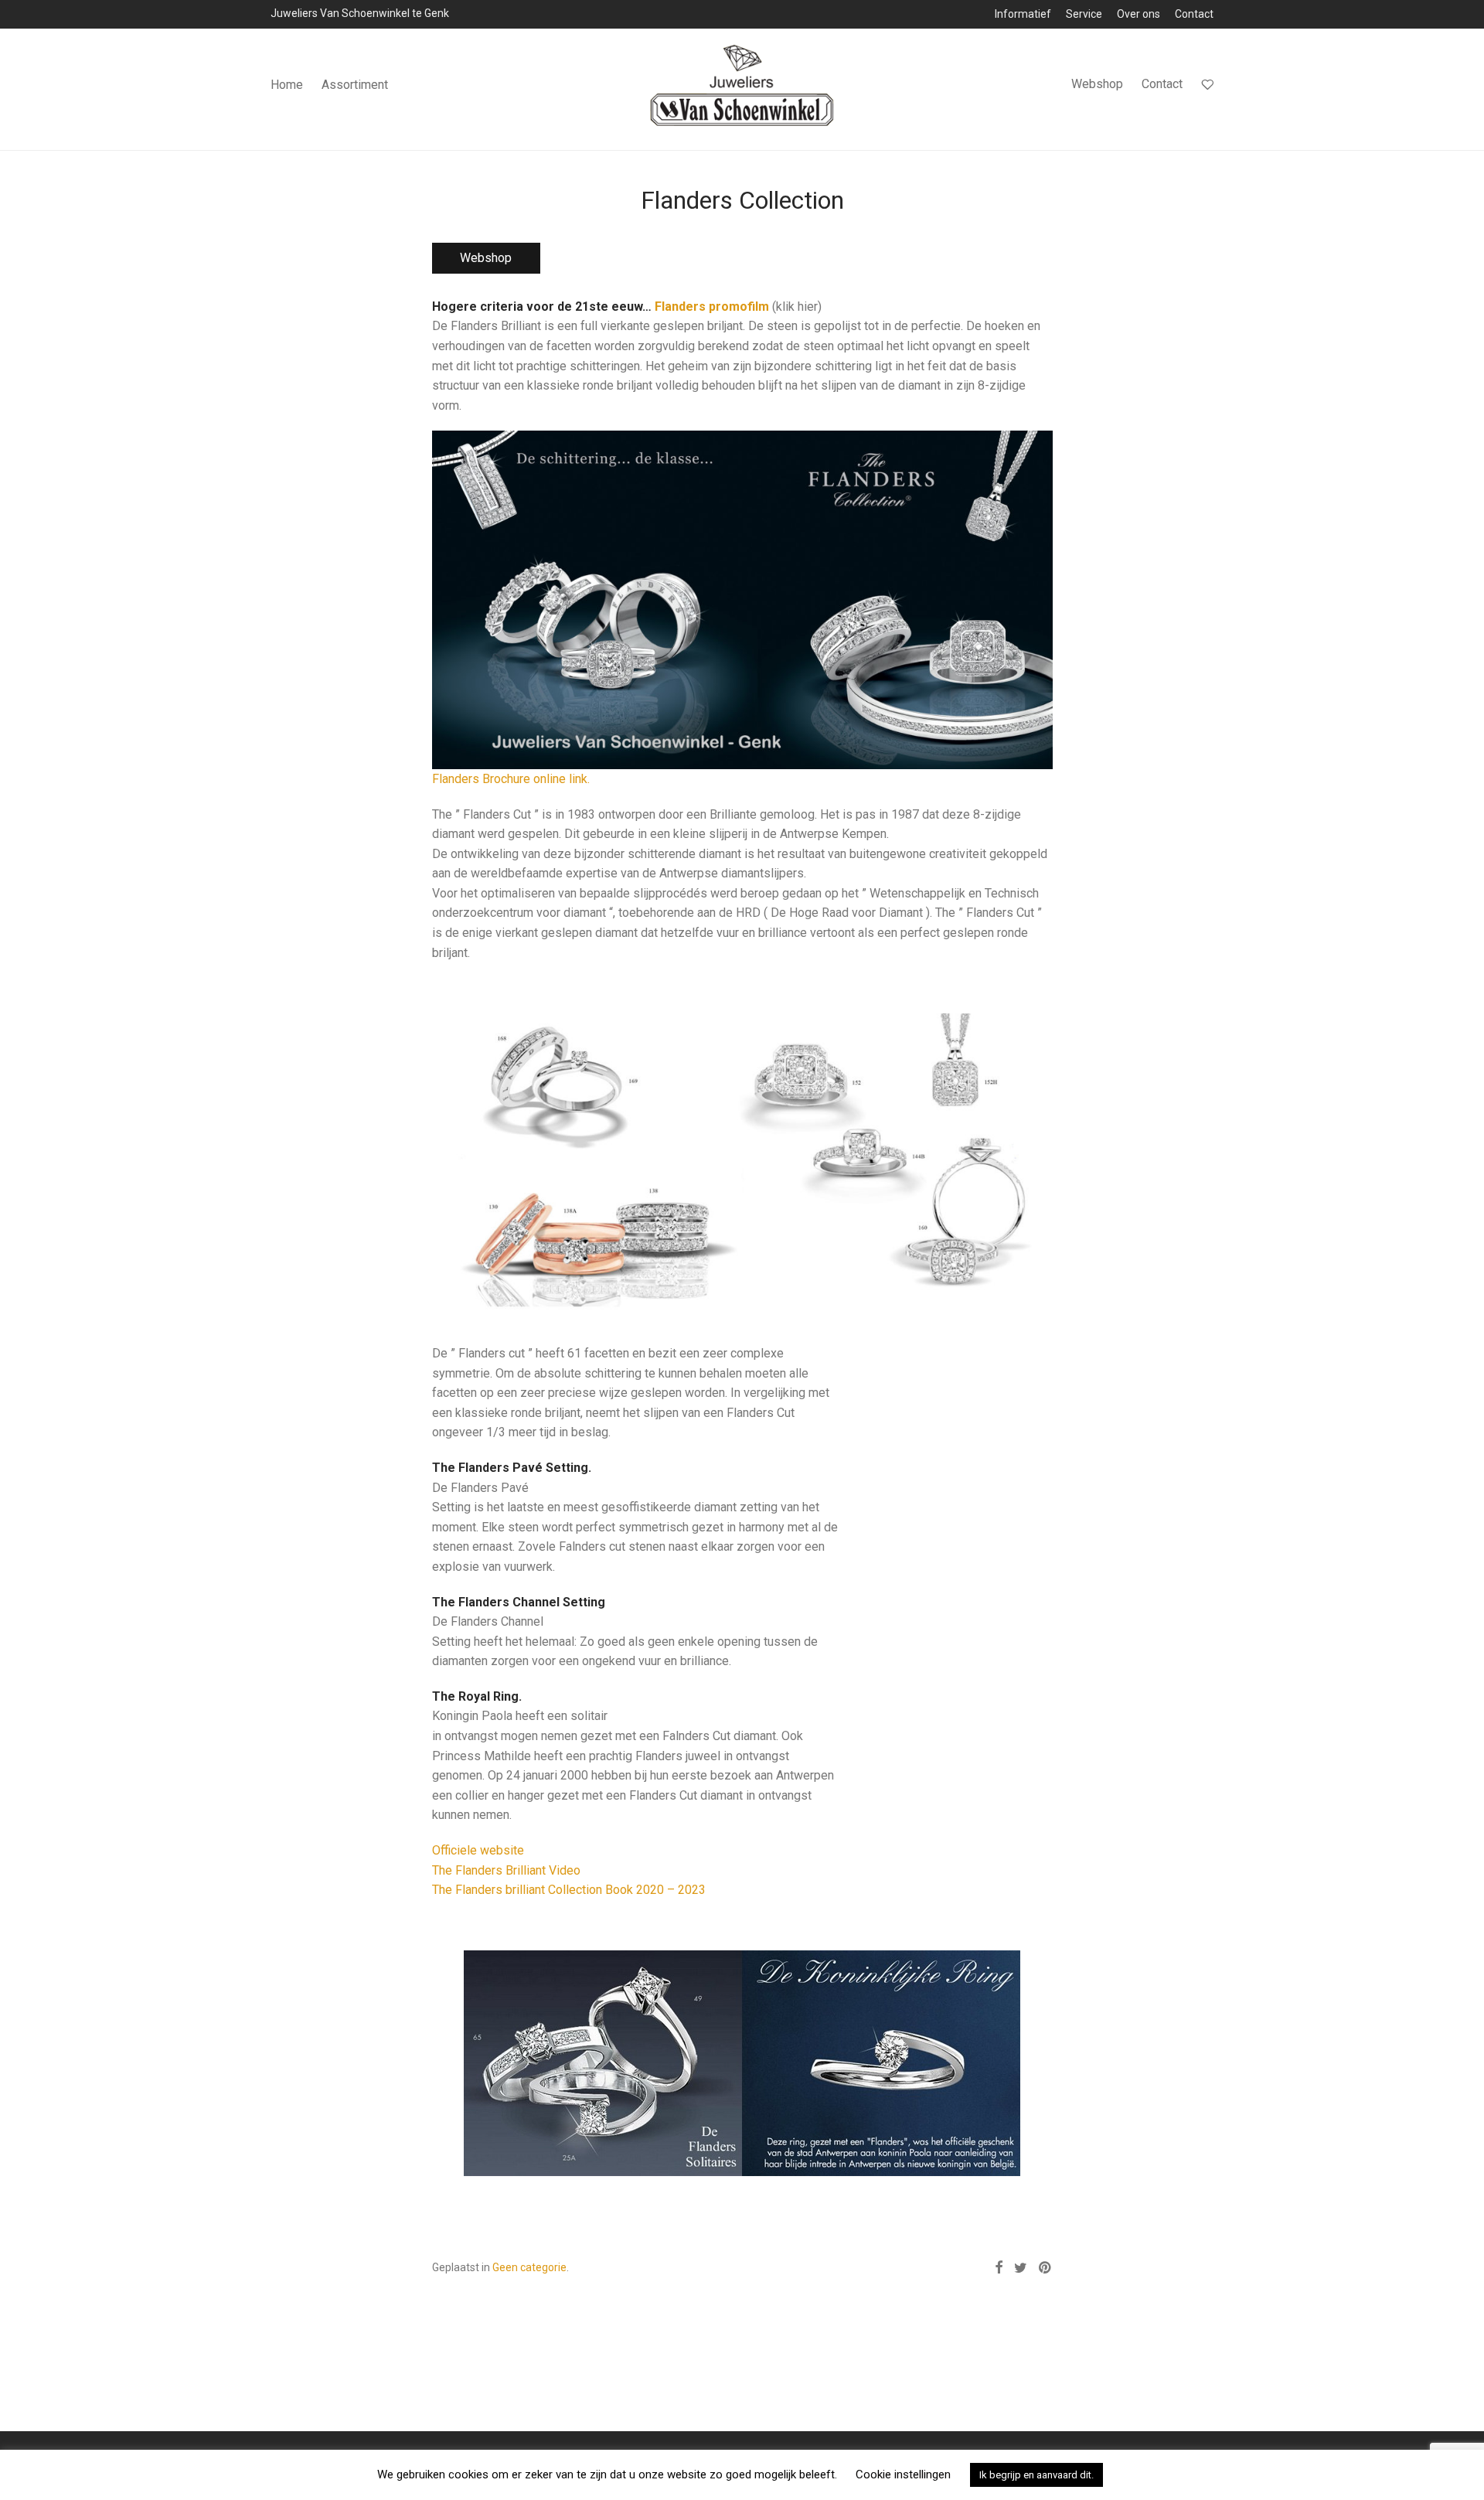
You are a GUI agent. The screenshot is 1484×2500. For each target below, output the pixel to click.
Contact (1194, 14)
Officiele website (478, 1850)
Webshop (1097, 84)
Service (1084, 14)
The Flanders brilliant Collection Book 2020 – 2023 (569, 1890)
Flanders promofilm (712, 307)
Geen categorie (529, 2267)
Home (287, 85)
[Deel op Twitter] (1021, 2268)
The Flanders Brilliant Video (506, 1870)
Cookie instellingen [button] (903, 2474)
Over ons (1139, 14)
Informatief (1023, 14)
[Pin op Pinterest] (1046, 2268)
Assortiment (355, 85)
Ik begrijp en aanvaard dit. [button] (1036, 2475)
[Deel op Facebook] (999, 2268)
